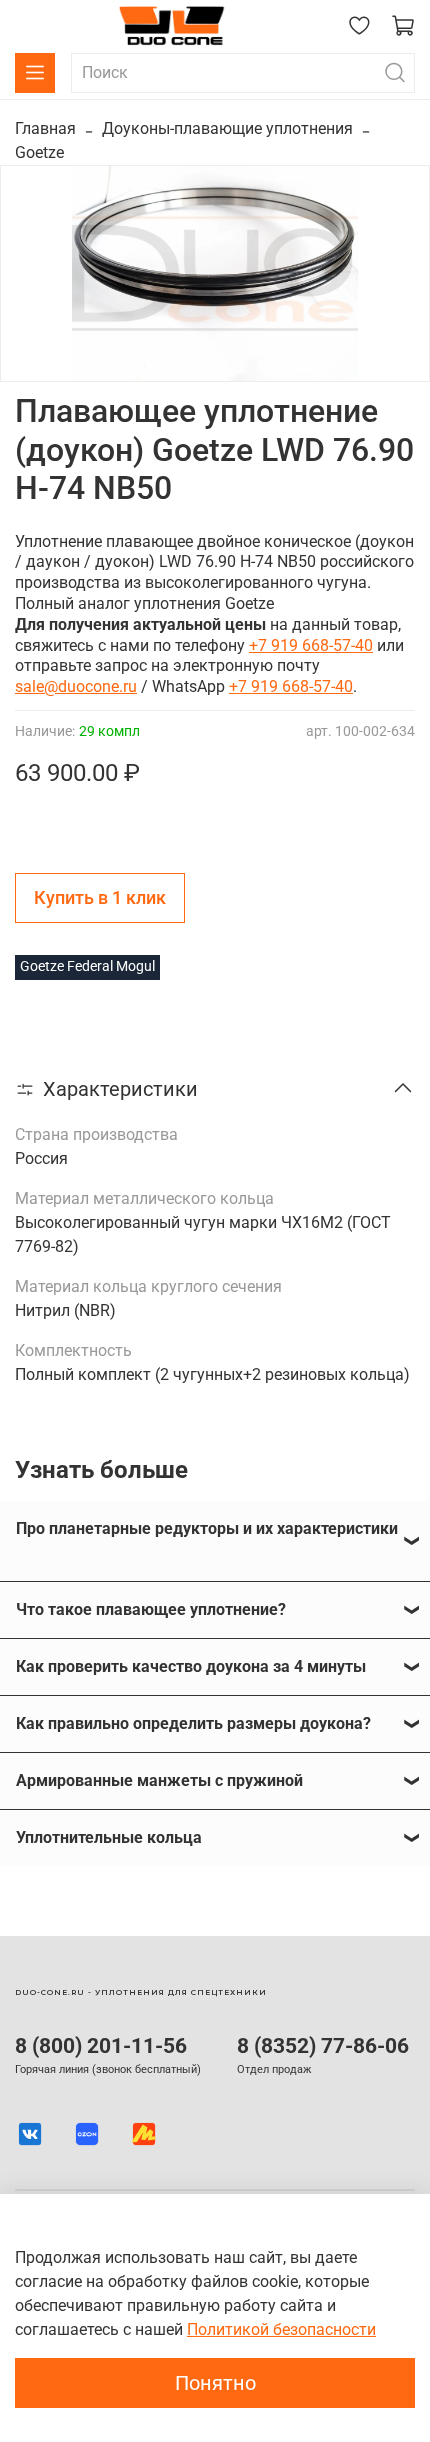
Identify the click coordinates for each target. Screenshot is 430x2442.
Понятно (215, 2383)
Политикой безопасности (281, 2329)
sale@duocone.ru (76, 686)
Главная (45, 128)
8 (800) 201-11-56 (101, 2046)
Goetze (39, 152)
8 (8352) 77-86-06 (323, 2046)
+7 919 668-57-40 (311, 645)
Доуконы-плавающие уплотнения (227, 128)
